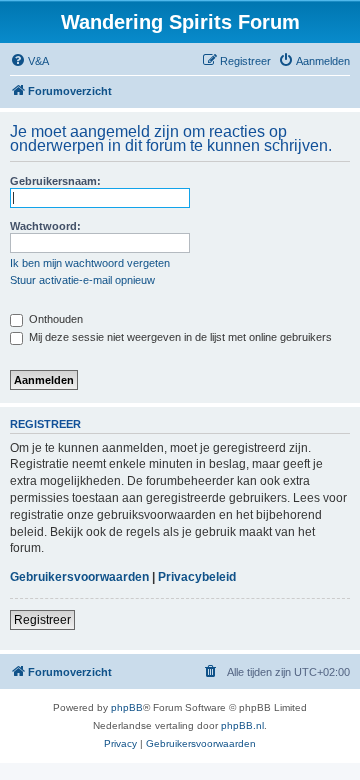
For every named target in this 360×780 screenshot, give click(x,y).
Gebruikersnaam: (55, 181)
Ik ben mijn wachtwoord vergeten (90, 263)
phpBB (127, 707)
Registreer (42, 620)
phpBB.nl (242, 725)
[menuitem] (29, 61)
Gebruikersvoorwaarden (79, 577)
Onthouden (54, 319)
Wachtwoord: (45, 226)
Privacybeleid (197, 577)
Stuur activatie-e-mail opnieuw (82, 280)
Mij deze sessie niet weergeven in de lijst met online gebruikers (179, 337)
